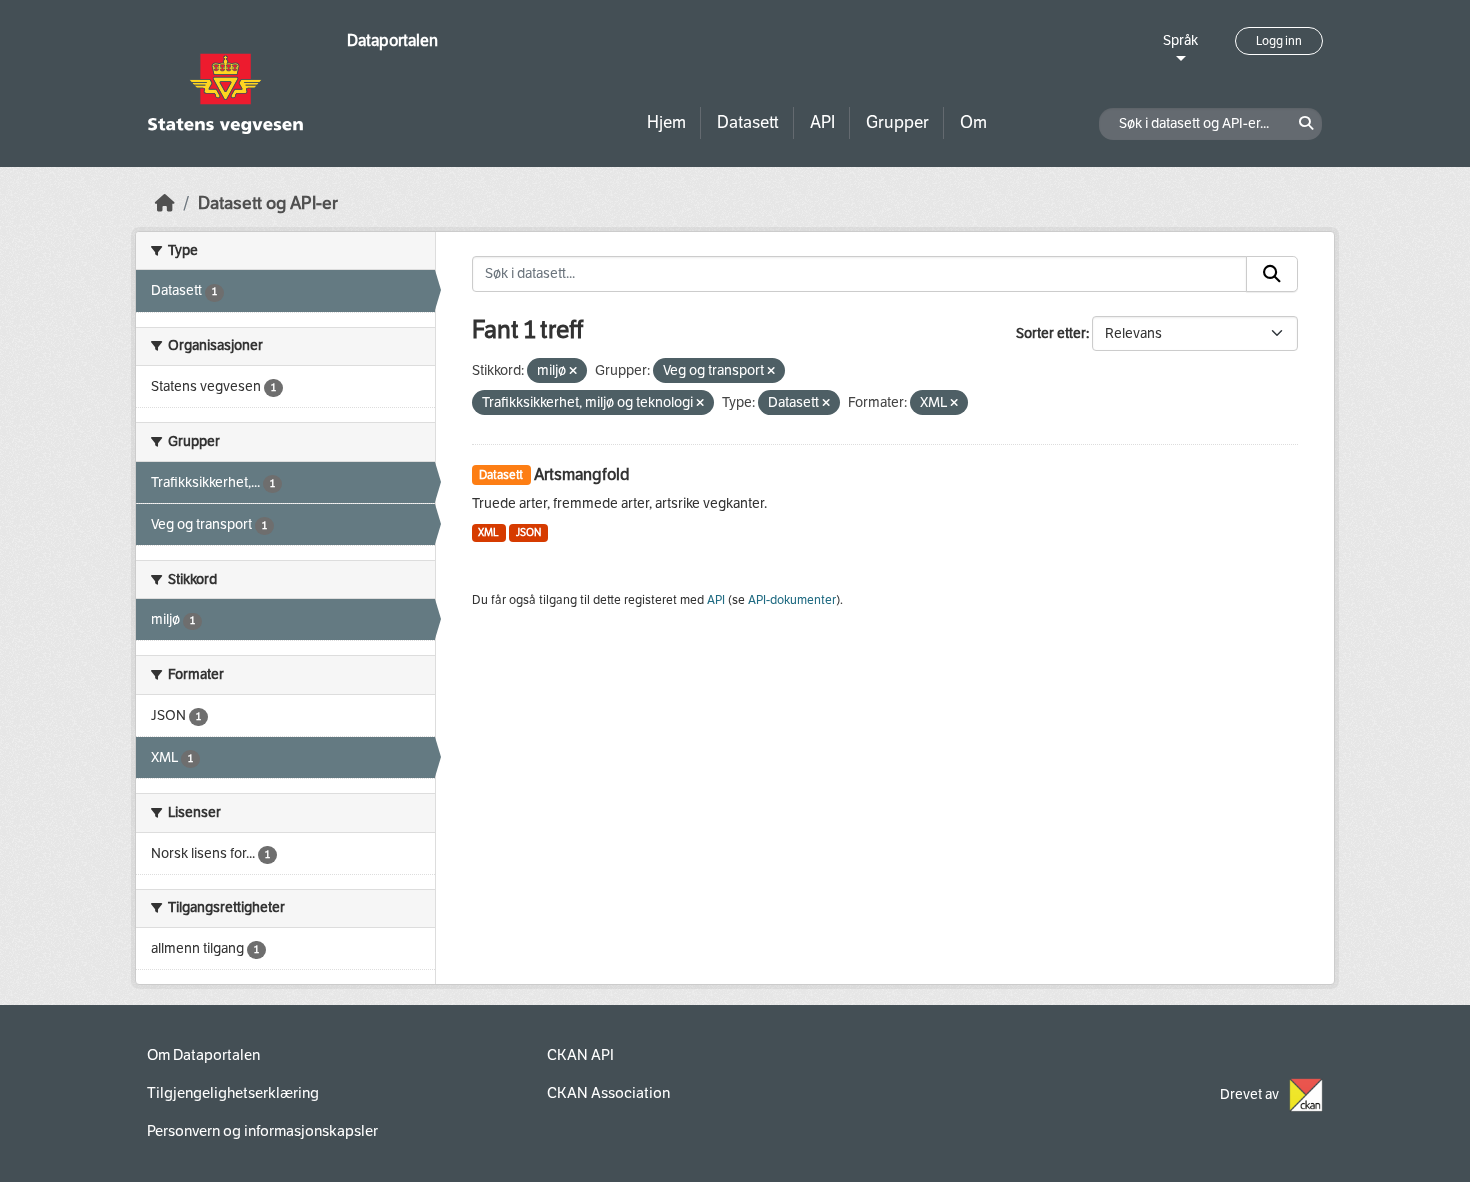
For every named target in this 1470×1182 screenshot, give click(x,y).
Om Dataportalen (203, 1055)
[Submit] (1272, 274)
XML (488, 532)
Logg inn (1279, 41)
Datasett (748, 122)
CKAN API (580, 1055)
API (822, 122)
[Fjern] (573, 371)
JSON (528, 532)
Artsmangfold (582, 474)
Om (973, 122)
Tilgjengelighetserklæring (233, 1093)
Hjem (666, 122)
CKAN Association (608, 1093)
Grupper (897, 122)
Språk (1180, 40)
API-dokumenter (792, 600)
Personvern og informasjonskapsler (262, 1131)
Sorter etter (1051, 333)
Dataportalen (392, 40)
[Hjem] (165, 203)
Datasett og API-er (268, 203)
